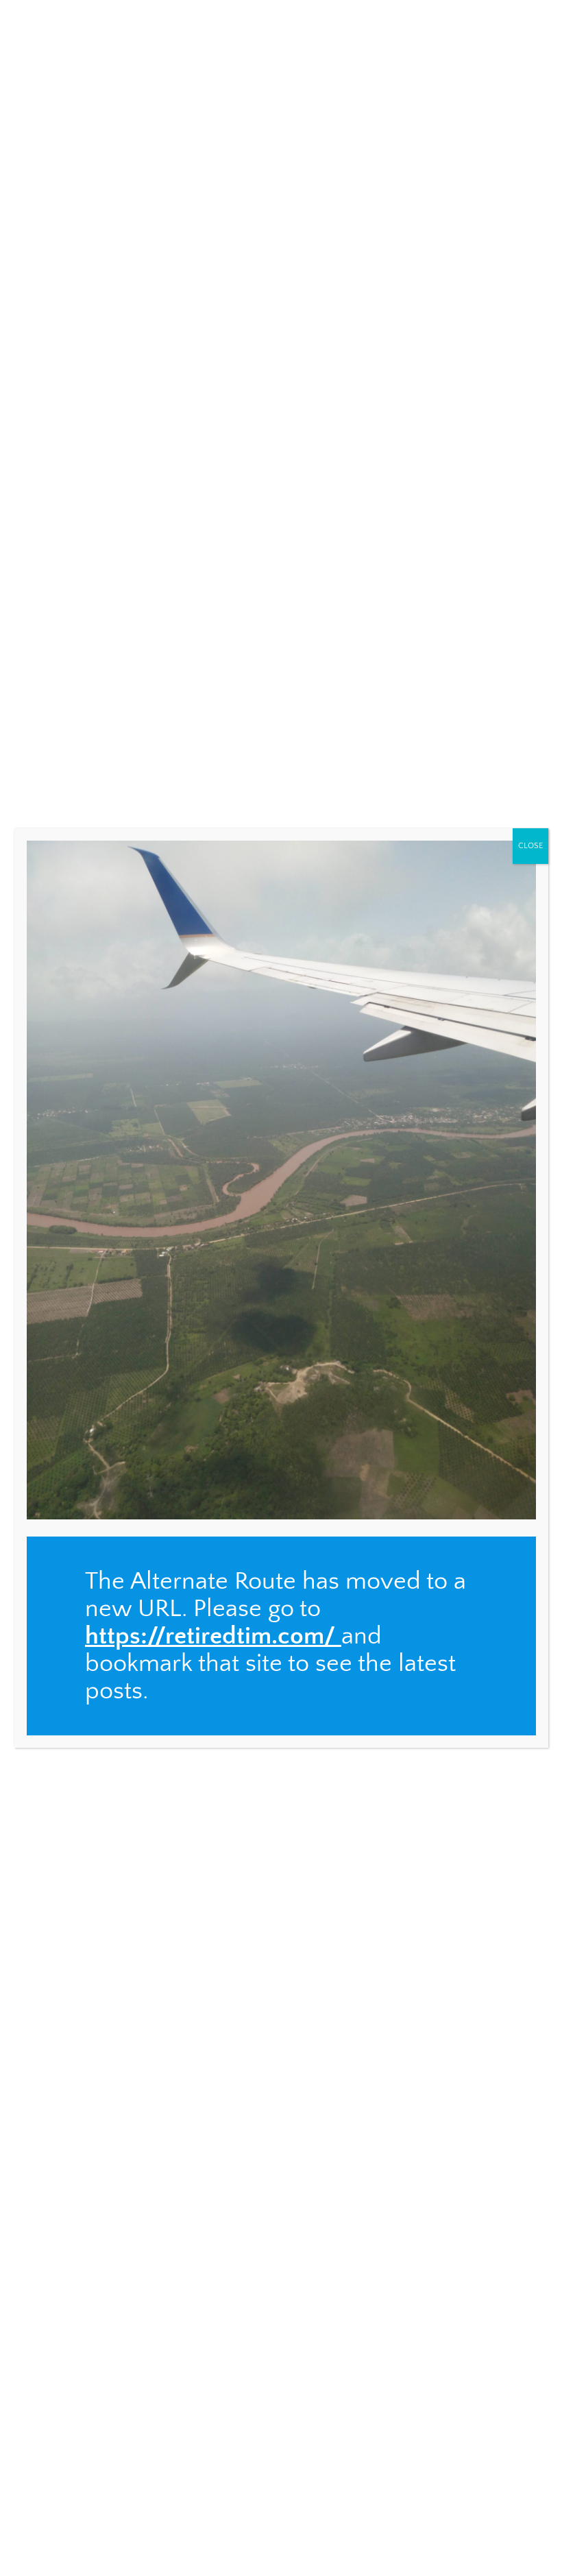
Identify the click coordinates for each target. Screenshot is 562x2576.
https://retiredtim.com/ (210, 1636)
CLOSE (530, 846)
